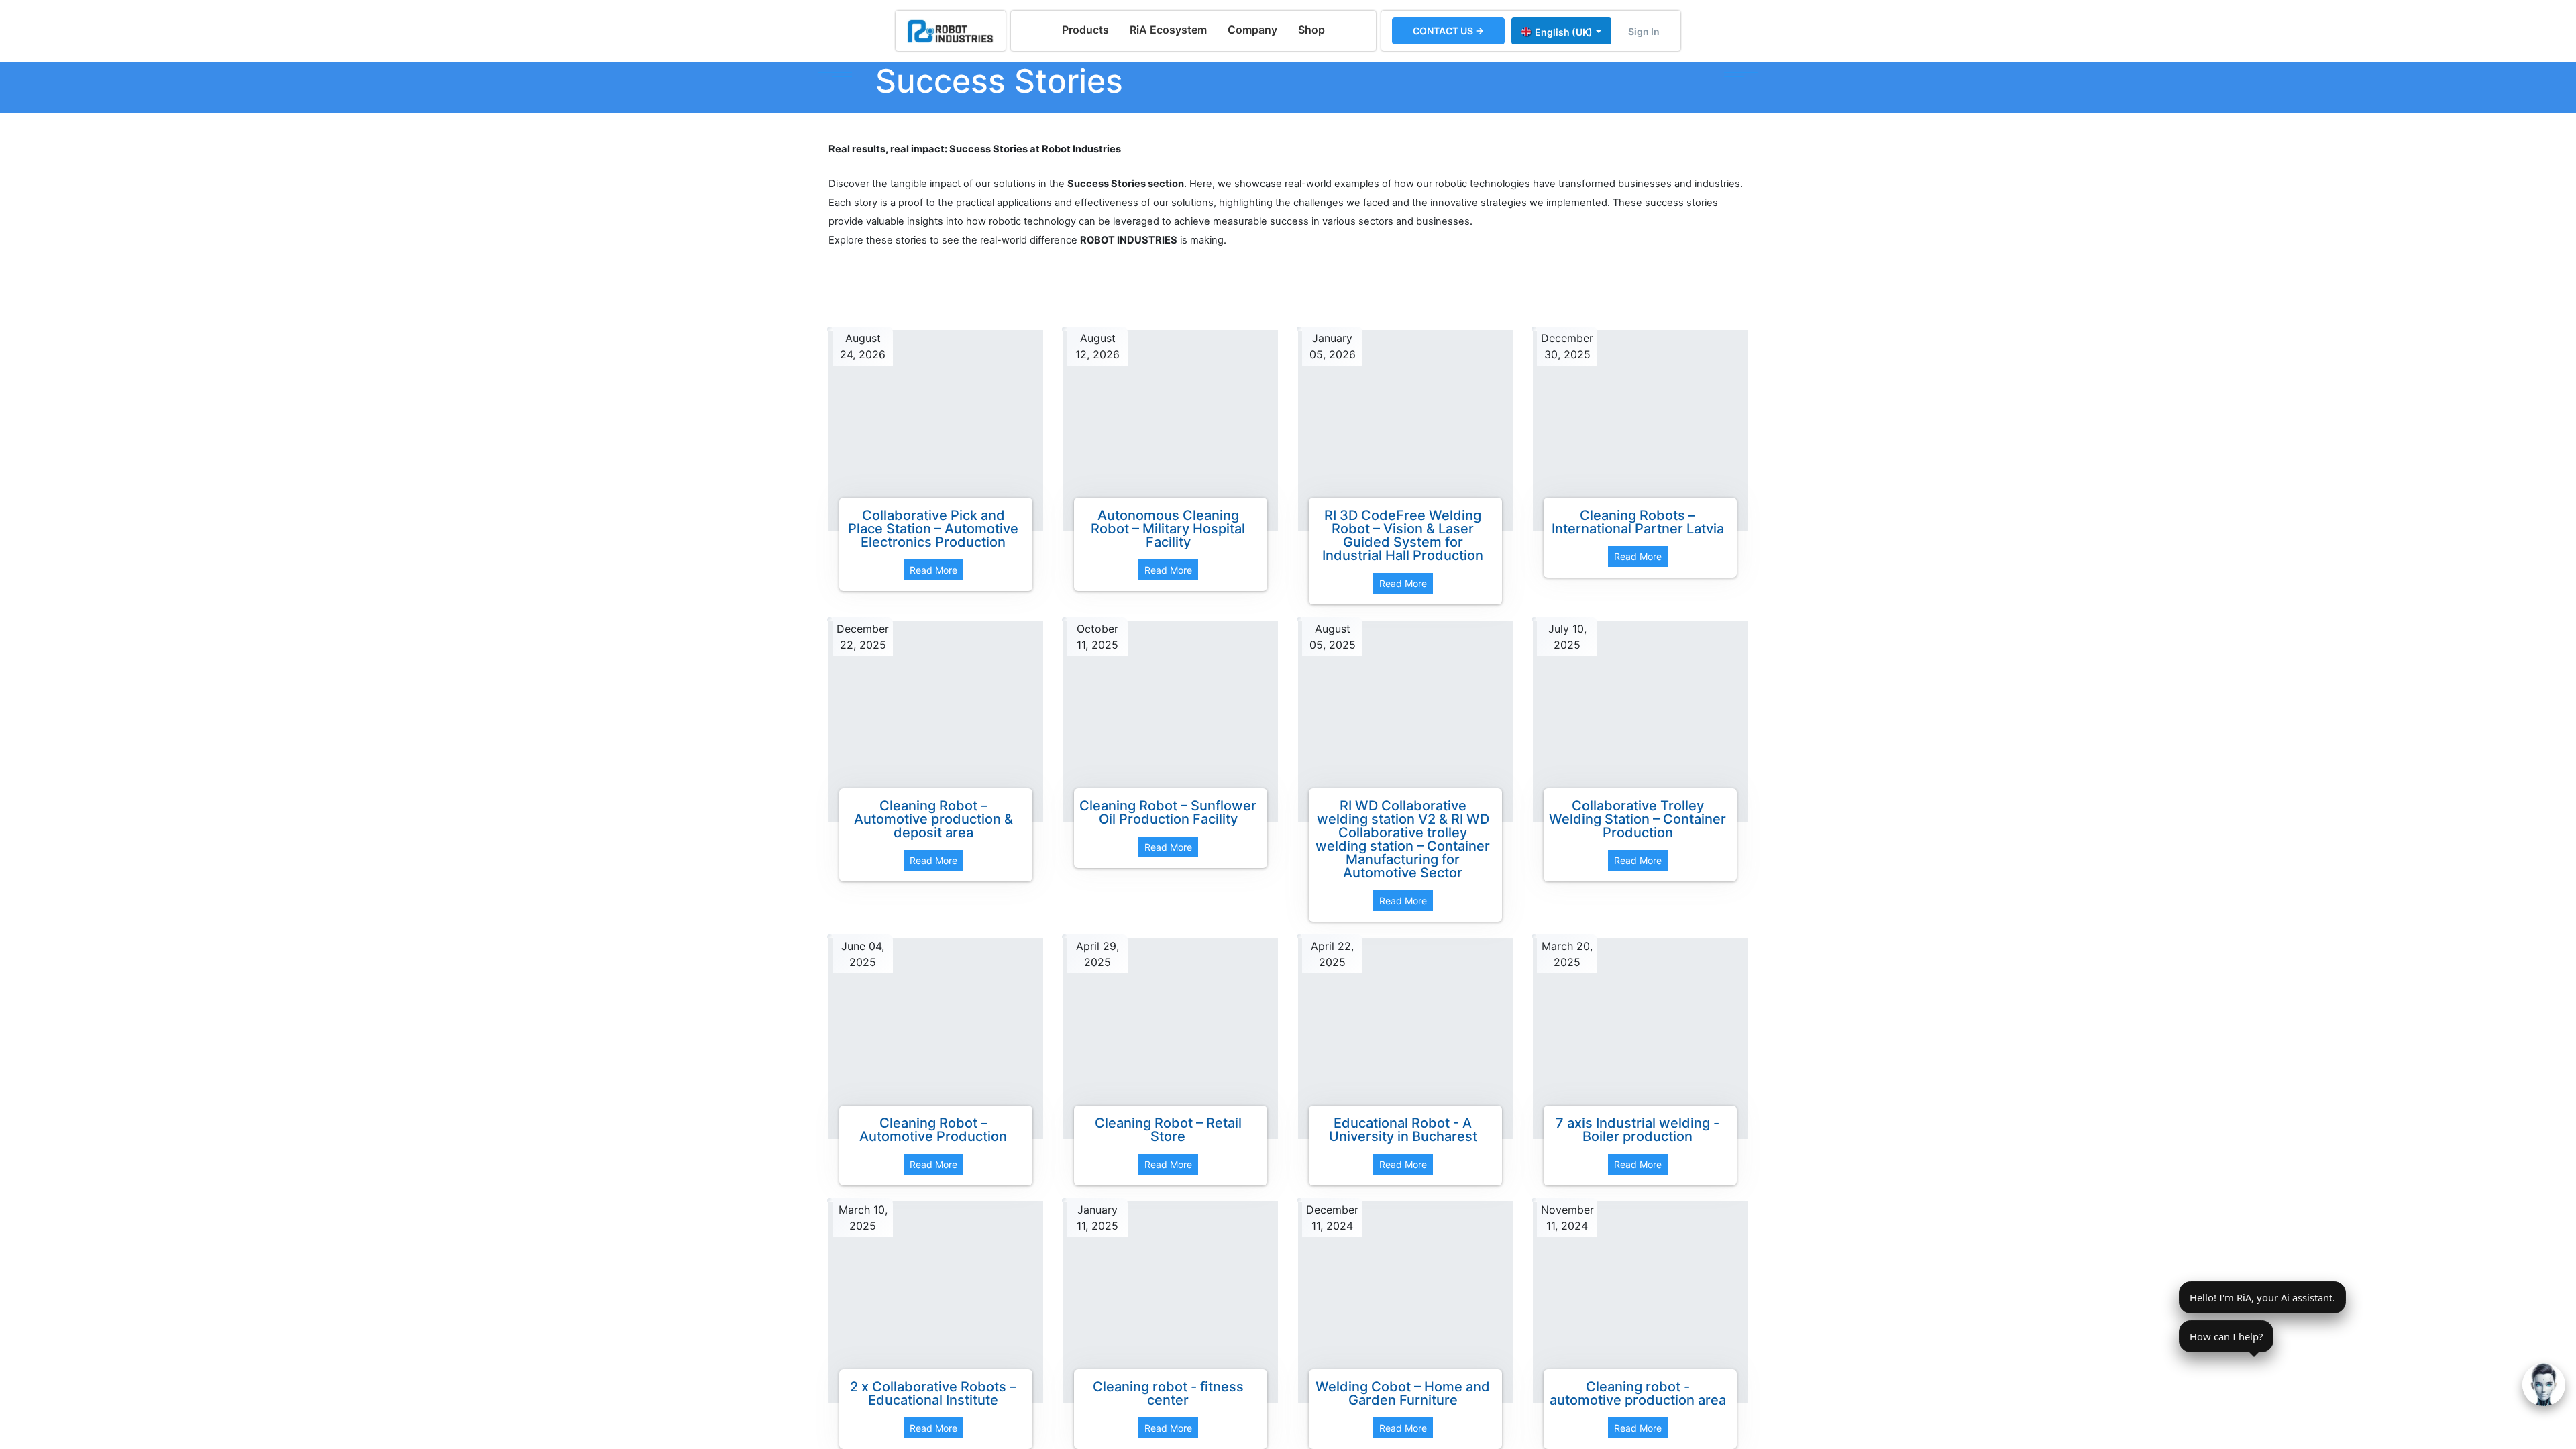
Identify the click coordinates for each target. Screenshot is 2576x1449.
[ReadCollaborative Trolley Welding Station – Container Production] (1640, 721)
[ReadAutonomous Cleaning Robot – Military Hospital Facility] (1171, 431)
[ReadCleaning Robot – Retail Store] (1171, 1038)
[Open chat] (2544, 1385)
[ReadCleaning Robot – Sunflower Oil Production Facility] (1171, 721)
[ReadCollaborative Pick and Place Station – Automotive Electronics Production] (936, 431)
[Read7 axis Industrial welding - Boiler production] (1640, 1038)
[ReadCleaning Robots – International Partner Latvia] (1640, 431)
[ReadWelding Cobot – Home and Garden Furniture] (1405, 1302)
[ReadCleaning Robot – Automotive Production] (936, 1038)
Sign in (1644, 31)
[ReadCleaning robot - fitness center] (1171, 1302)
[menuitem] (1085, 30)
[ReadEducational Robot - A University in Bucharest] (1405, 1038)
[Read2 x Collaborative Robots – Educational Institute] (936, 1302)
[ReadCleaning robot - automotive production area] (1640, 1302)
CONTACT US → (1448, 31)
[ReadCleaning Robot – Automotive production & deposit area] (936, 721)
